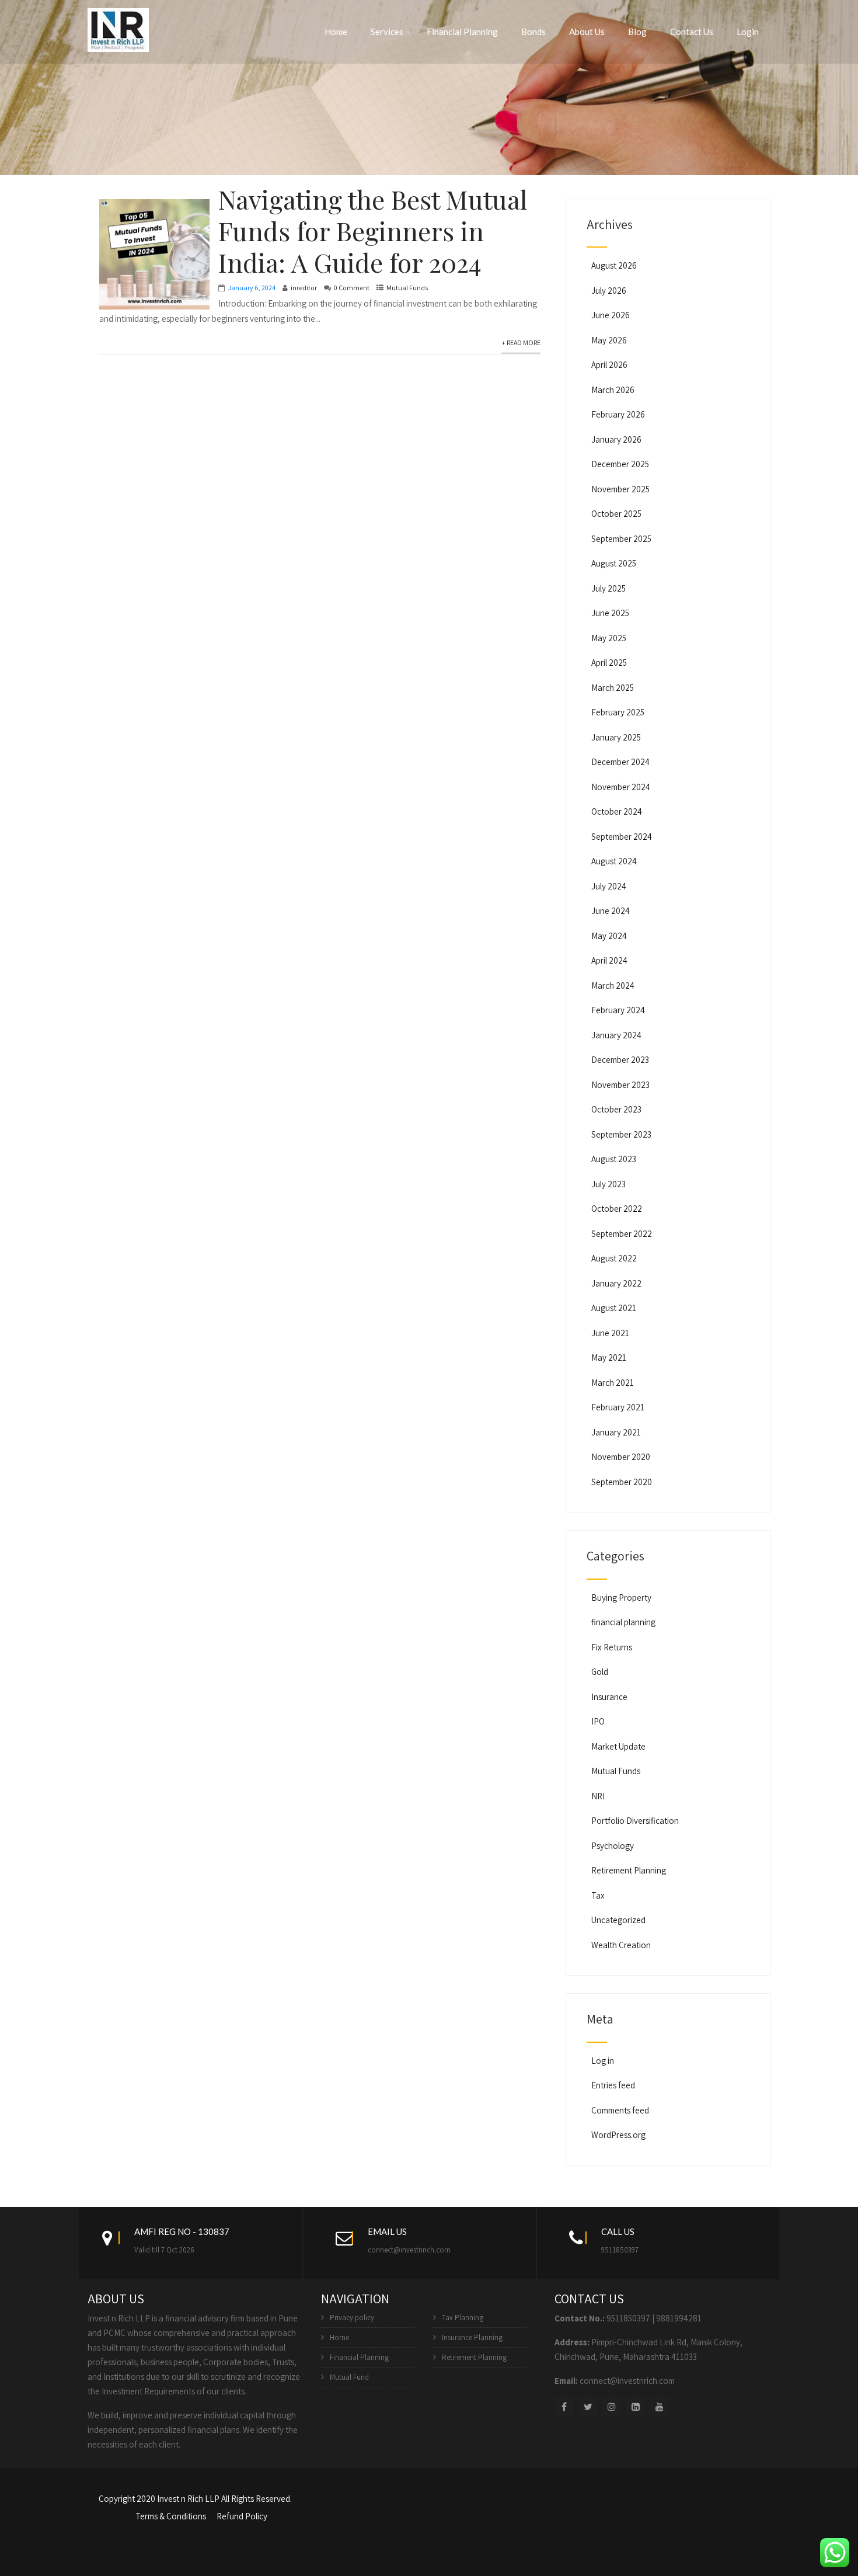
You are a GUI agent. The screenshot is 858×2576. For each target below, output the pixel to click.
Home (336, 32)
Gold (600, 1672)
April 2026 (609, 365)
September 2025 (621, 539)
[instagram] (612, 2407)
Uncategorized (618, 1920)
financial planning (623, 1622)
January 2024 (616, 1035)
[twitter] (588, 2407)
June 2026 (611, 315)
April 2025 (609, 663)
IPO (598, 1721)
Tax (598, 1895)
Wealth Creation (621, 1945)
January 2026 (616, 439)
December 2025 (620, 464)
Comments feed (620, 2110)
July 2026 (609, 291)
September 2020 (622, 1482)
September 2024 (622, 837)
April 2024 (609, 960)
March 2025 (613, 688)
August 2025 (614, 563)
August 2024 (614, 861)
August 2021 (614, 1308)
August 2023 (614, 1159)
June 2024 (611, 911)
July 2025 (608, 588)
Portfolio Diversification (635, 1821)
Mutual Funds (407, 288)
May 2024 (609, 936)
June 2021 (610, 1333)
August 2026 (614, 265)
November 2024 (621, 787)
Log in (603, 2061)
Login (748, 32)
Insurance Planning (472, 2337)
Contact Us (692, 32)
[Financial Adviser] (118, 28)
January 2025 (616, 737)
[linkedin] (636, 2407)
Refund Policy (242, 2516)
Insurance (609, 1697)
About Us (587, 32)
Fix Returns (612, 1647)
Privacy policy (352, 2318)
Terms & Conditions (171, 2516)
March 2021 (613, 1383)
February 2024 (618, 1010)
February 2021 (618, 1407)
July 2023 (608, 1184)
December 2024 (620, 762)
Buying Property (621, 1598)
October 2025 (616, 514)
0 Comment (352, 288)
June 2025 (610, 613)
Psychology (613, 1846)
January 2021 (616, 1432)
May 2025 (609, 638)
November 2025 (620, 489)
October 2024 (617, 811)
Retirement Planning (629, 1870)
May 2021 (609, 1357)
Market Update (618, 1746)
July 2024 (609, 886)
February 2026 (618, 414)
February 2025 (618, 712)
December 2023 (620, 1060)
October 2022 (617, 1209)
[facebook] (564, 2407)
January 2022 (616, 1283)
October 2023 (616, 1109)
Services (387, 32)
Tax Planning (463, 2318)
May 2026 (609, 340)
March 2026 (613, 390)
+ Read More (521, 343)
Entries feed (613, 2085)
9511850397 (620, 2250)
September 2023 (621, 1134)
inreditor (304, 288)
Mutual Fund (349, 2377)
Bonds (533, 32)
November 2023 (620, 1085)
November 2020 (621, 1457)
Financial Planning (462, 32)
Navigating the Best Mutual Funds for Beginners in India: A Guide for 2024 (373, 230)
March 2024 (613, 985)
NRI (598, 1796)
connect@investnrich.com (409, 2250)
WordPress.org (618, 2135)
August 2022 (614, 1258)
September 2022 (622, 1234)
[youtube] (660, 2407)
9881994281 (679, 2318)
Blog (637, 32)
